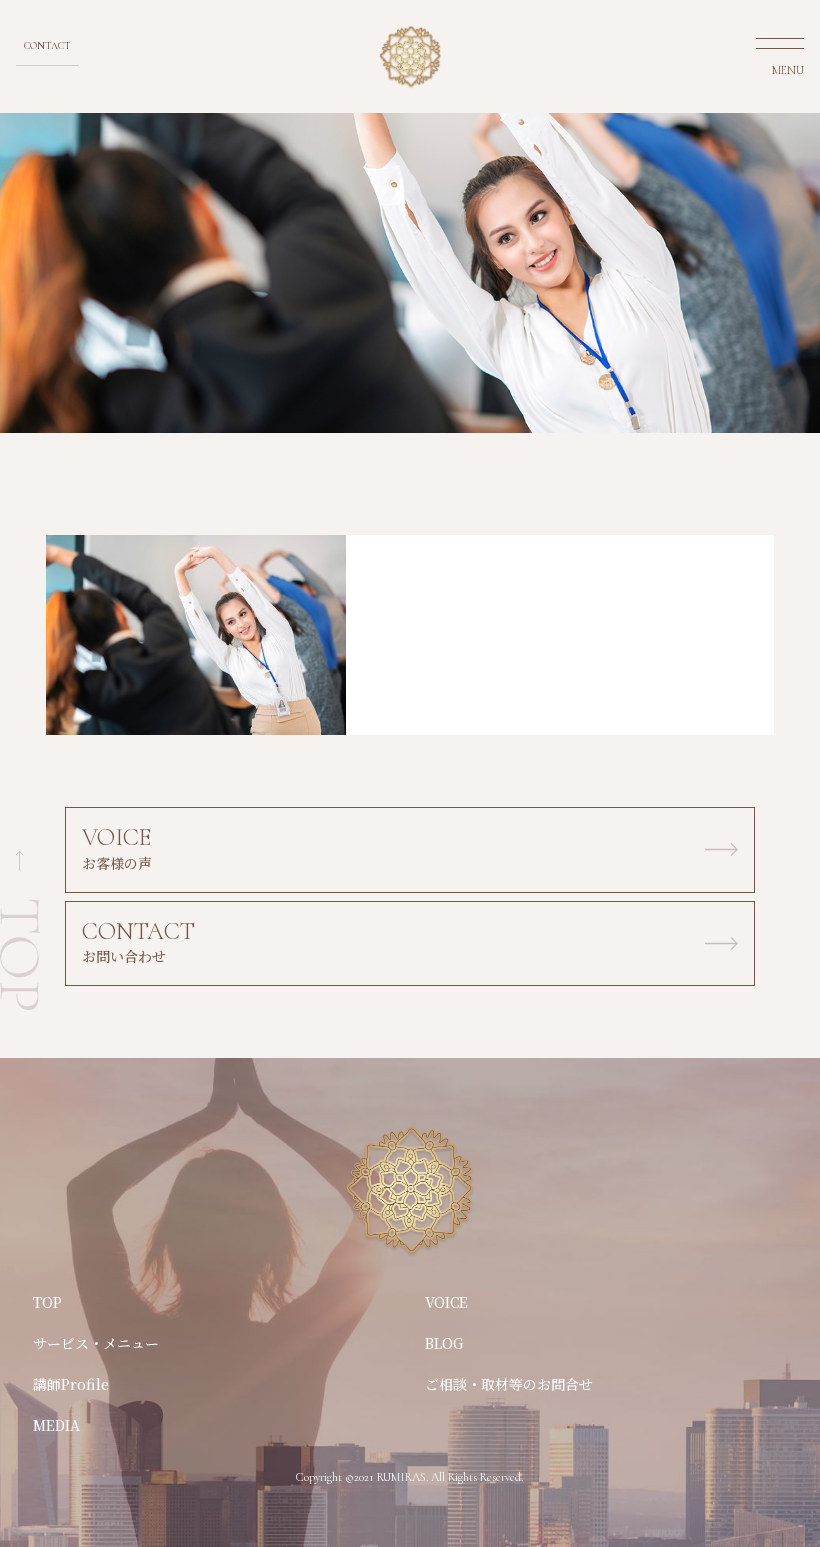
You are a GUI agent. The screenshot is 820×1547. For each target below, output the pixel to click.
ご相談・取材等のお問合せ (509, 1384)
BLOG (444, 1343)
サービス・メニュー (96, 1343)
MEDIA (56, 1425)
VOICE (446, 1302)
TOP (47, 1302)
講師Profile (71, 1384)
